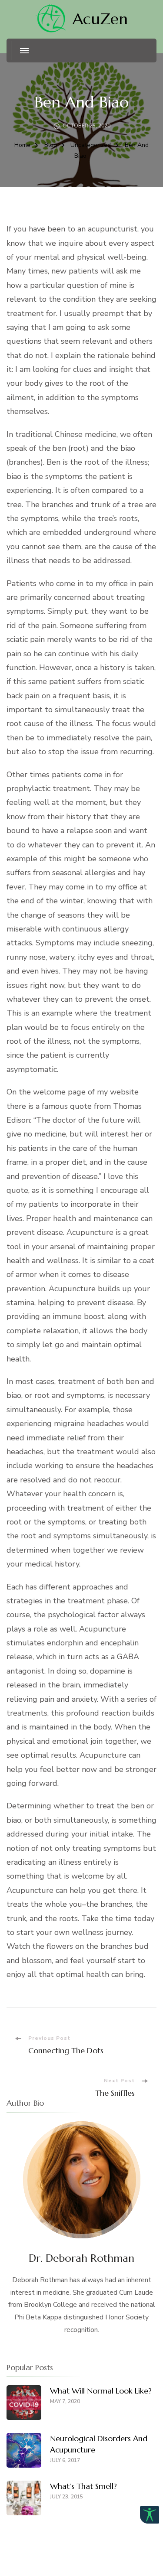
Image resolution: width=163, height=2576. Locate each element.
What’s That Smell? (83, 2486)
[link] (51, 19)
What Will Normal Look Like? (101, 2391)
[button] (150, 2515)
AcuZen (100, 19)
